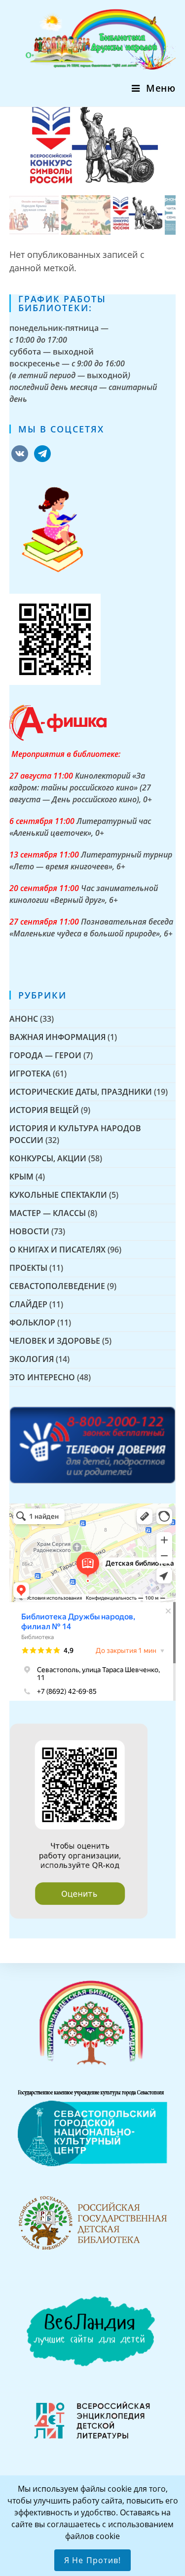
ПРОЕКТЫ (28, 1268)
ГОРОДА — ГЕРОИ (45, 1055)
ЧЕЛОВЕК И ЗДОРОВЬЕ (55, 1341)
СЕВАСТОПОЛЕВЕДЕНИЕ (57, 1286)
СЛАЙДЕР (28, 1304)
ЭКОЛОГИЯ (32, 1359)
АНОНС (24, 1019)
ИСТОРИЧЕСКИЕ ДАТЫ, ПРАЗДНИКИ (81, 1092)
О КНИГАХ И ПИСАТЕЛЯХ (57, 1250)
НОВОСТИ (29, 1231)
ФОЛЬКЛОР (32, 1323)
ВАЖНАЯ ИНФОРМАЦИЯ (57, 1037)
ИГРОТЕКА (30, 1073)
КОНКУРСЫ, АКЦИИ (48, 1158)
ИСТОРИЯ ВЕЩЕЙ (44, 1110)
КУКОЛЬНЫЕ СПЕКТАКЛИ (58, 1195)
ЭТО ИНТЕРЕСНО (42, 1377)
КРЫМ (21, 1177)
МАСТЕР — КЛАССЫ (48, 1213)
